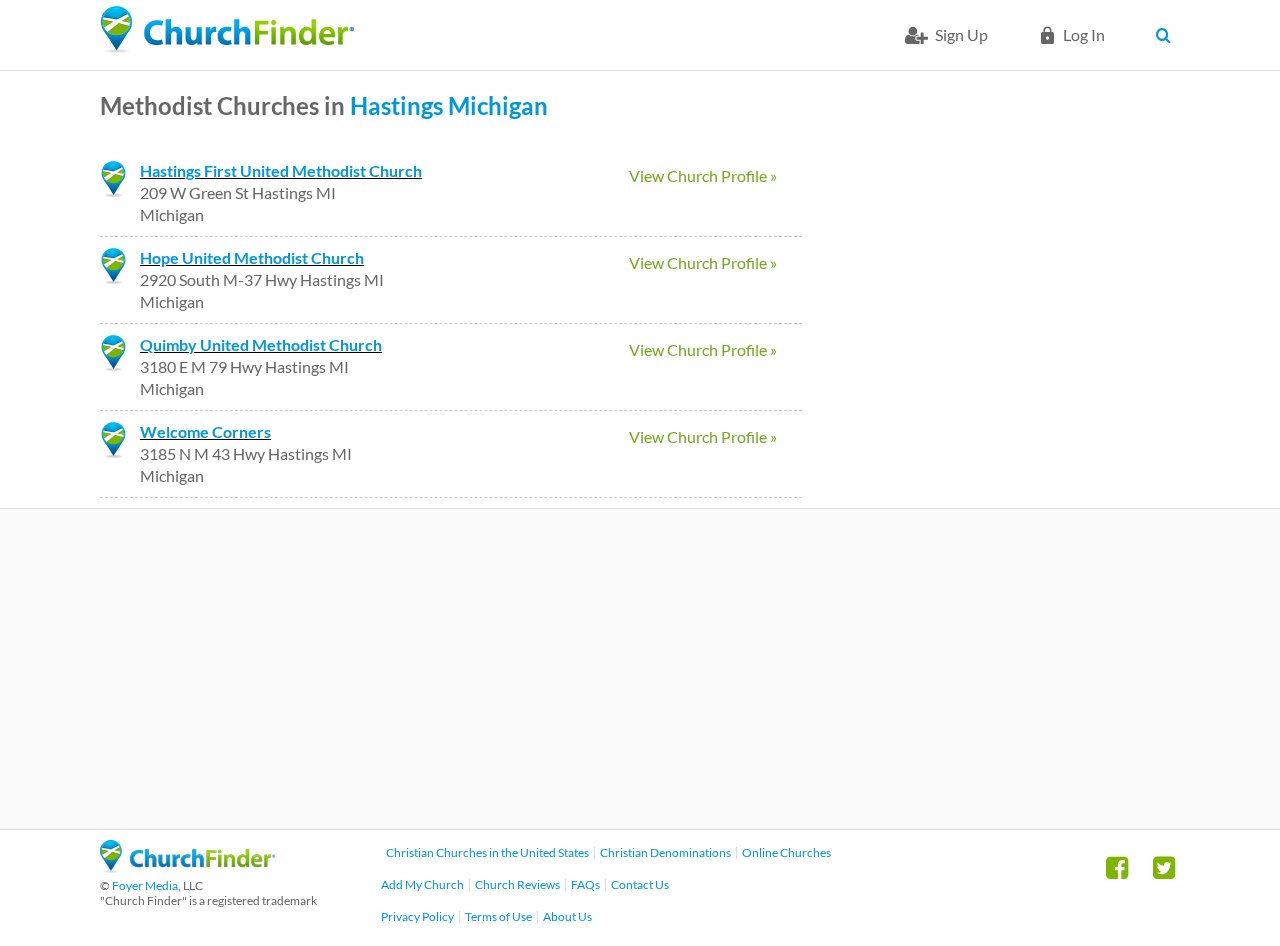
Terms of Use (498, 916)
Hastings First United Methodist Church (281, 170)
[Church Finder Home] (187, 866)
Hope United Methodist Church (252, 257)
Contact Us (640, 884)
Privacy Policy (417, 916)
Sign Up (961, 34)
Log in (1084, 34)
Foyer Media (145, 885)
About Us (567, 916)
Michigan (498, 105)
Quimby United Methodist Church (261, 344)
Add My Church (422, 884)
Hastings (396, 105)
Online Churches (786, 852)
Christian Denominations (665, 852)
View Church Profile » (703, 175)
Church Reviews (517, 884)
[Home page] (227, 30)
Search (1167, 35)
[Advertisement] (640, 669)
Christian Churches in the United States (487, 852)
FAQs (585, 884)
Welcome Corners (205, 431)
